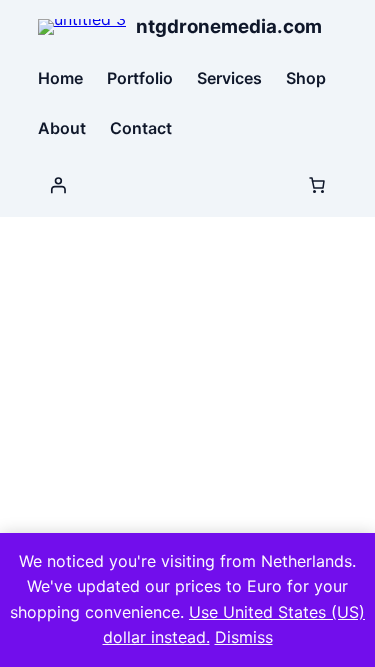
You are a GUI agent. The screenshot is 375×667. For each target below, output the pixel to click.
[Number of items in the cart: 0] (317, 185)
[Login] (58, 185)
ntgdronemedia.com (229, 26)
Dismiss (244, 637)
